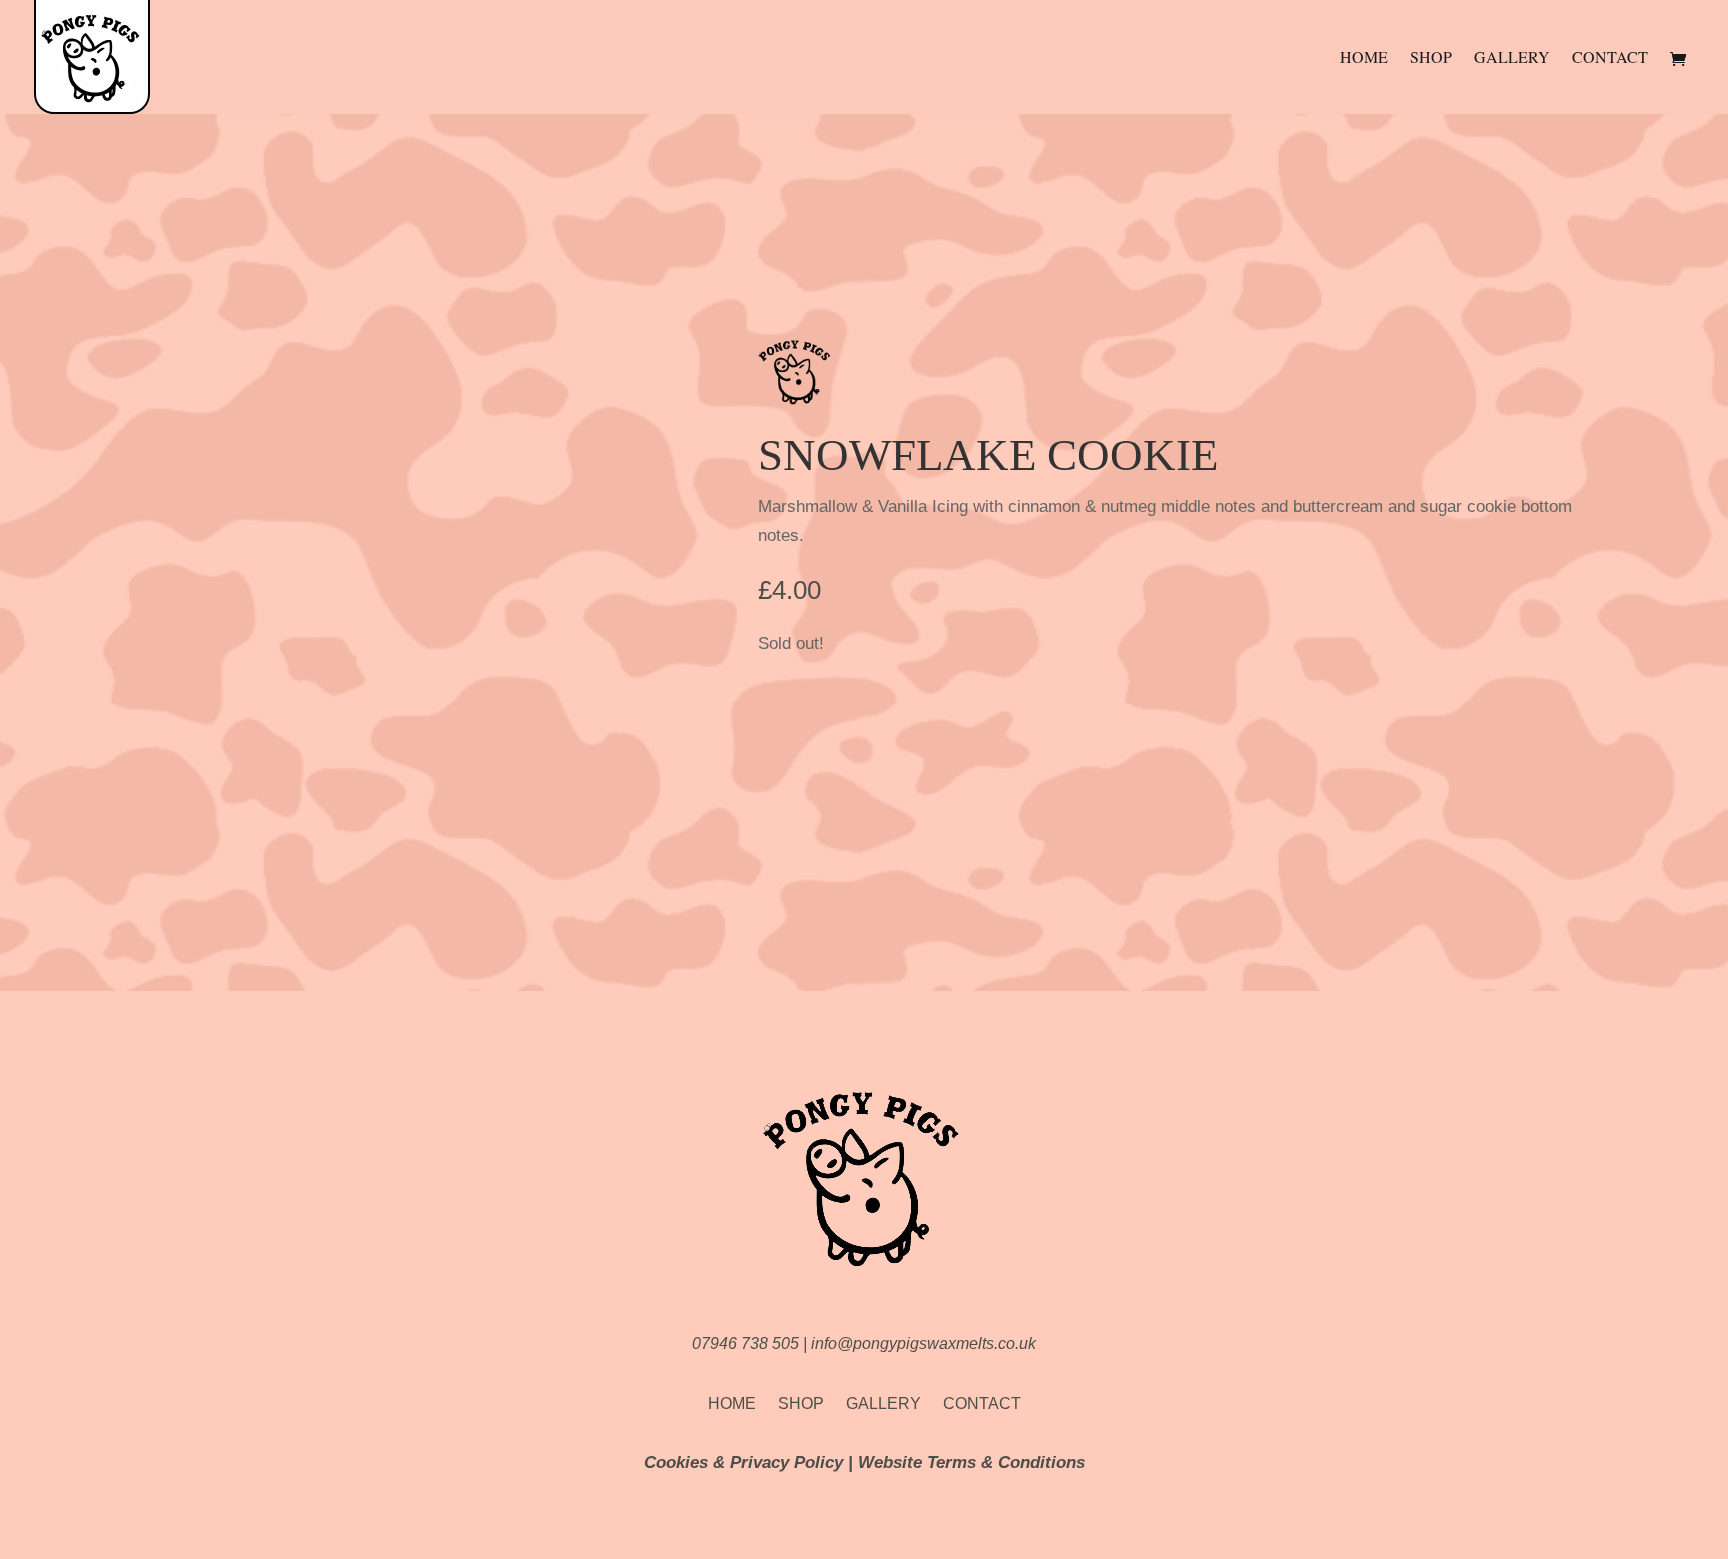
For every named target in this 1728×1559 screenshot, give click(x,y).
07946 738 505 (747, 1343)
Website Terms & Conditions (971, 1462)
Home (1364, 58)
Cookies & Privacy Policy (743, 1462)
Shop (1431, 58)
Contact (1610, 58)
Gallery (1512, 58)
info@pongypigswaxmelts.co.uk (923, 1343)
